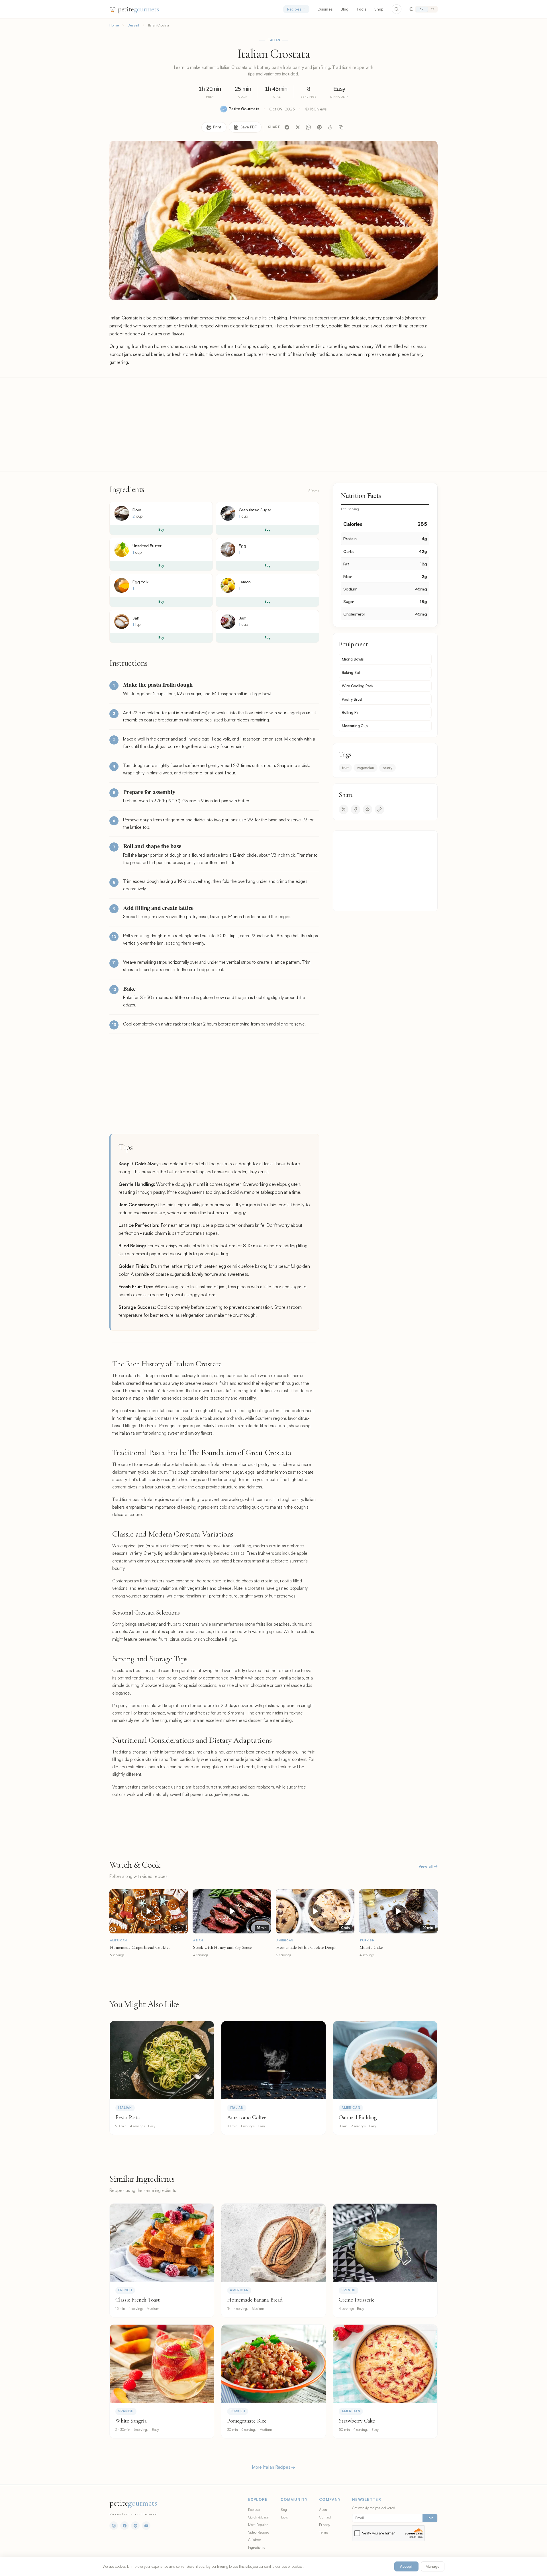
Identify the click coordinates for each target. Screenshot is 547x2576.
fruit (345, 768)
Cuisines (325, 9)
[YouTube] (146, 2526)
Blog (345, 9)
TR (433, 9)
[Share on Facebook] (356, 809)
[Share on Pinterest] (368, 809)
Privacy (325, 2524)
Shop (379, 9)
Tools (361, 9)
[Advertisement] (273, 424)
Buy (161, 530)
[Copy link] (341, 127)
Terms (324, 2532)
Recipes (294, 9)
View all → (428, 1866)
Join (430, 2518)
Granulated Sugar (255, 510)
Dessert (133, 25)
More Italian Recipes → (273, 2467)
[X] (298, 127)
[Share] (330, 127)
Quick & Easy (258, 2517)
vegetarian (365, 768)
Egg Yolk (140, 582)
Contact (325, 2517)
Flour (137, 510)
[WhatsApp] (309, 127)
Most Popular (258, 2524)
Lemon (245, 582)
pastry (387, 768)
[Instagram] (114, 2526)
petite (138, 9)
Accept (406, 2566)
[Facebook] (287, 127)
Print (217, 127)
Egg (242, 546)
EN (422, 9)
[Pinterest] (319, 127)
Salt (136, 618)
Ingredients (257, 2547)
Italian (274, 40)
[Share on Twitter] (344, 809)
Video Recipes (259, 2532)
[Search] (397, 9)
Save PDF (249, 127)
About (323, 2509)
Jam (243, 618)
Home (114, 25)
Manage (433, 2566)
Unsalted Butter (147, 546)
